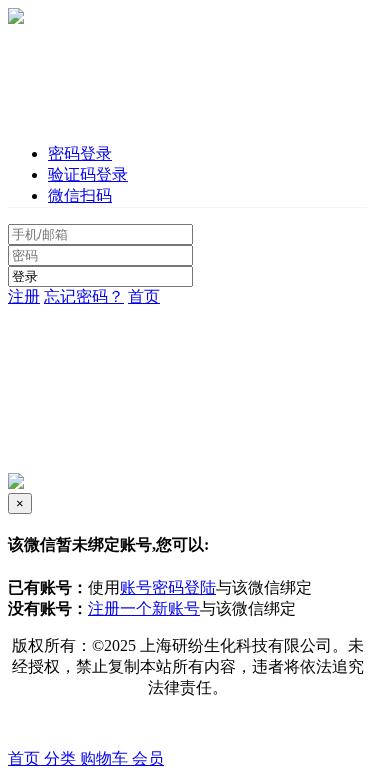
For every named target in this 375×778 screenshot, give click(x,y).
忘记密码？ (84, 296)
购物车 (106, 758)
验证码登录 (88, 174)
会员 (148, 758)
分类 (62, 758)
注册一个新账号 (144, 608)
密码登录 (80, 153)
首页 (144, 296)
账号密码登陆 (168, 587)
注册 (24, 296)
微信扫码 (80, 195)
